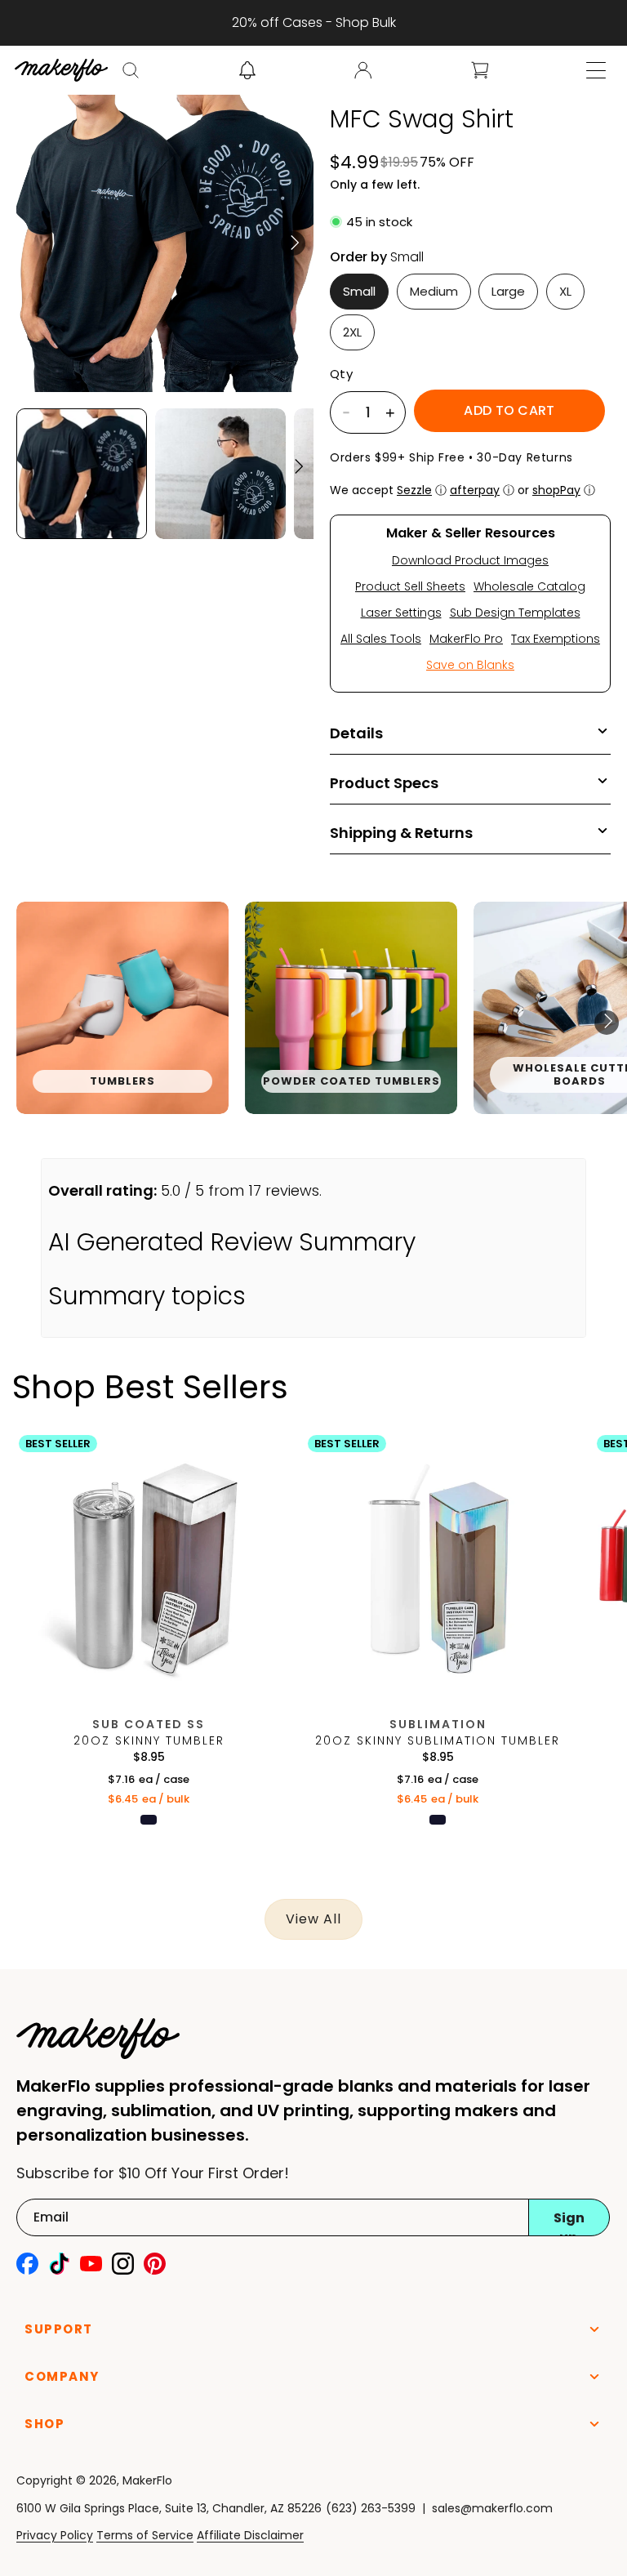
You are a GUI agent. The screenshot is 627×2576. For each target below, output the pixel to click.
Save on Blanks (470, 665)
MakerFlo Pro (466, 639)
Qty (341, 374)
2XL (352, 332)
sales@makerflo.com (492, 2508)
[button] (131, 70)
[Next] (293, 243)
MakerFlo (147, 2480)
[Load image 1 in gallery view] (82, 474)
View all (313, 1919)
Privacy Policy (55, 2535)
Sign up (569, 2222)
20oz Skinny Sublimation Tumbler (438, 1740)
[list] (313, 1023)
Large (508, 291)
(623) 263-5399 (371, 2508)
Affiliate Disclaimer (250, 2535)
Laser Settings (401, 613)
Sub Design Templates (515, 613)
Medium (434, 291)
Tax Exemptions (556, 639)
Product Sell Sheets (410, 586)
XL (565, 291)
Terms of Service (145, 2535)
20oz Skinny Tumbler (149, 1740)
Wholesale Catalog (529, 586)
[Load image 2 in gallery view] (220, 474)
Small (359, 291)
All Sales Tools (381, 639)
